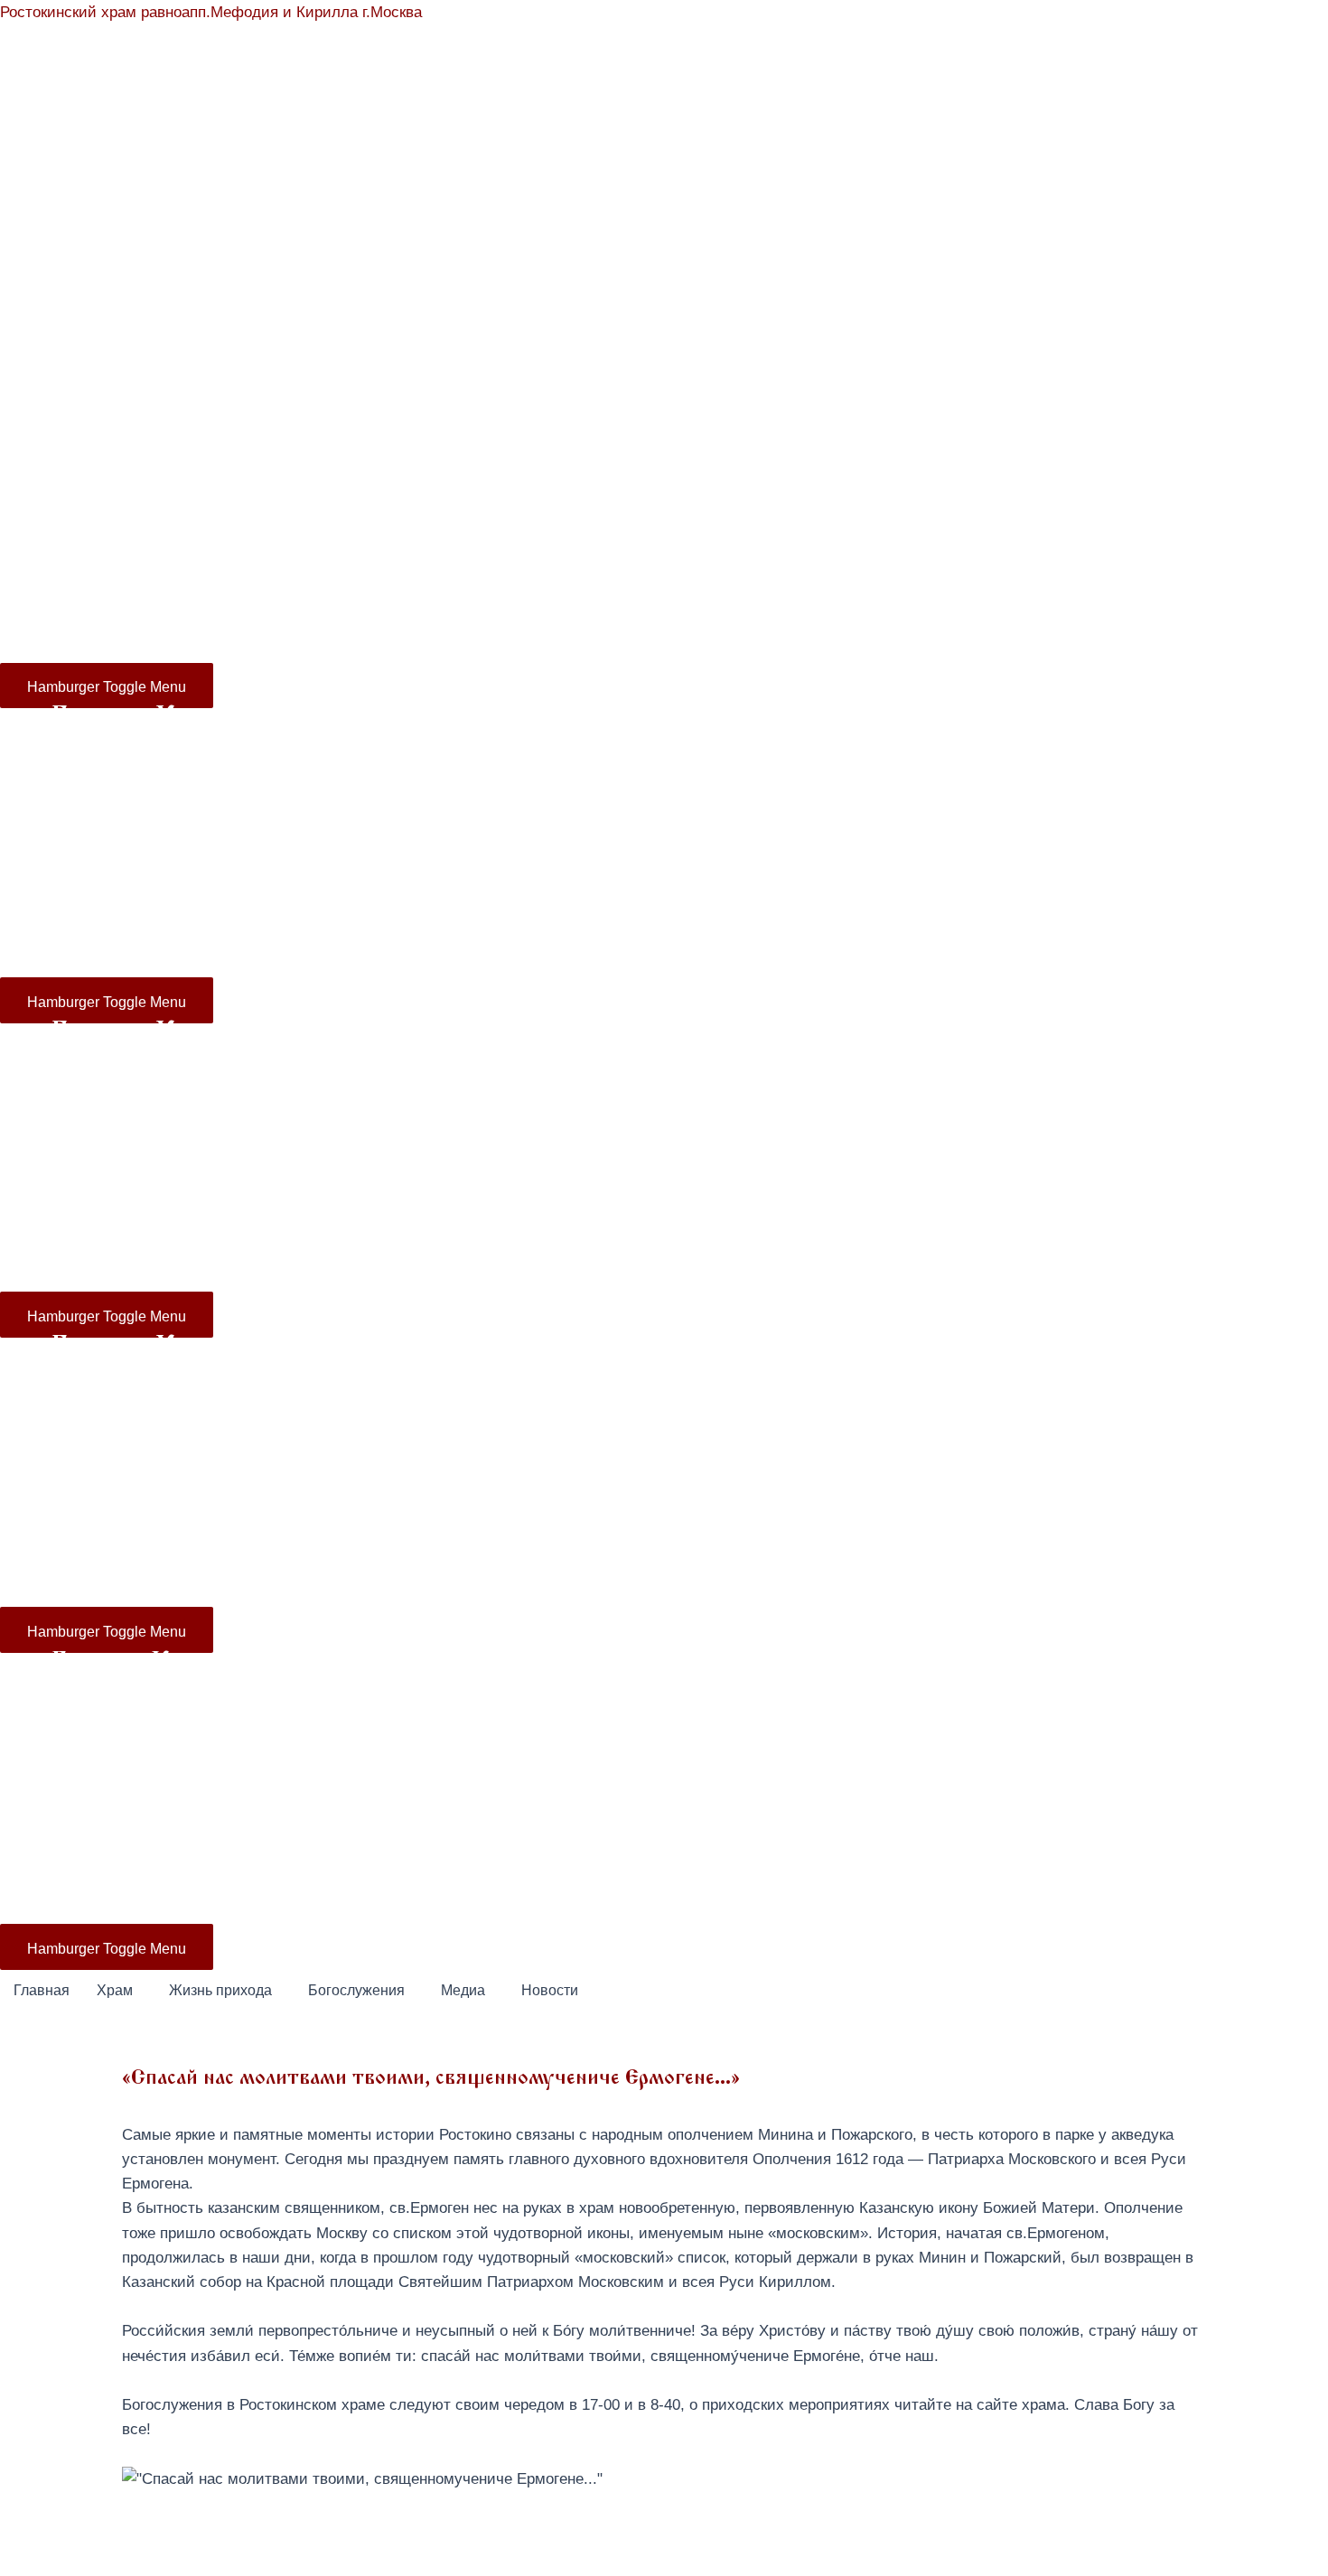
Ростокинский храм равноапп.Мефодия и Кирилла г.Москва (211, 12)
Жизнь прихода (450, 407)
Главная (79, 407)
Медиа (918, 407)
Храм (135, 407)
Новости (1031, 407)
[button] (119, 1991)
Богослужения (711, 407)
